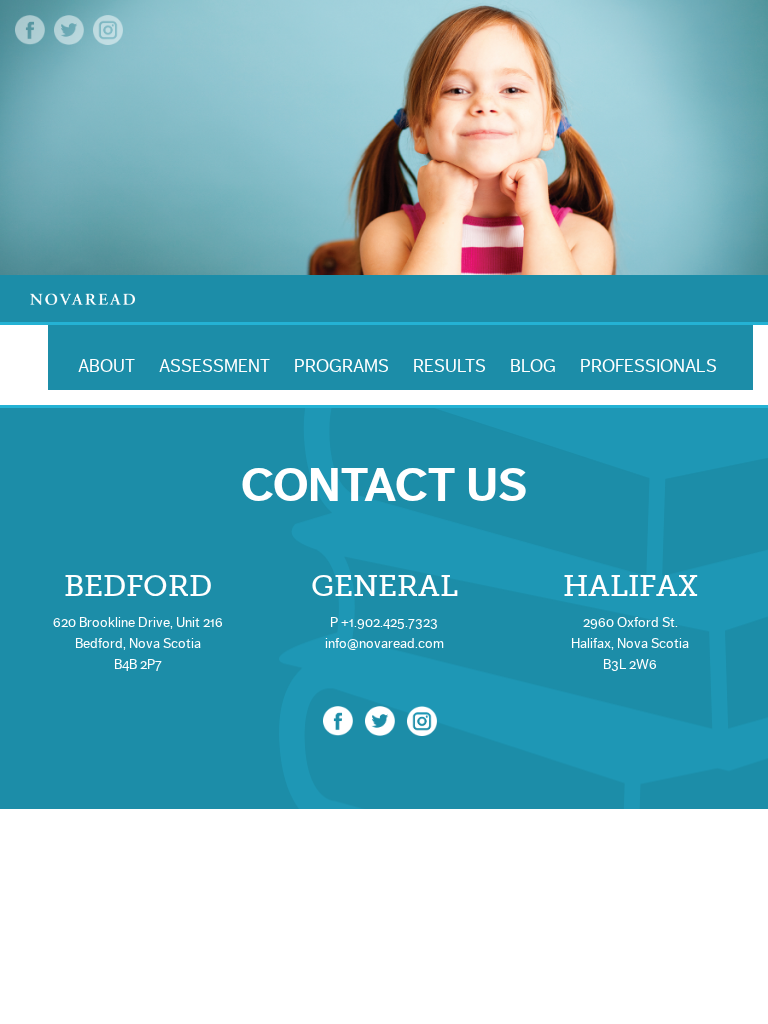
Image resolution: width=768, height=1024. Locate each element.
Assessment (214, 366)
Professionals (648, 366)
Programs (341, 366)
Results (449, 366)
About (106, 366)
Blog (533, 366)
